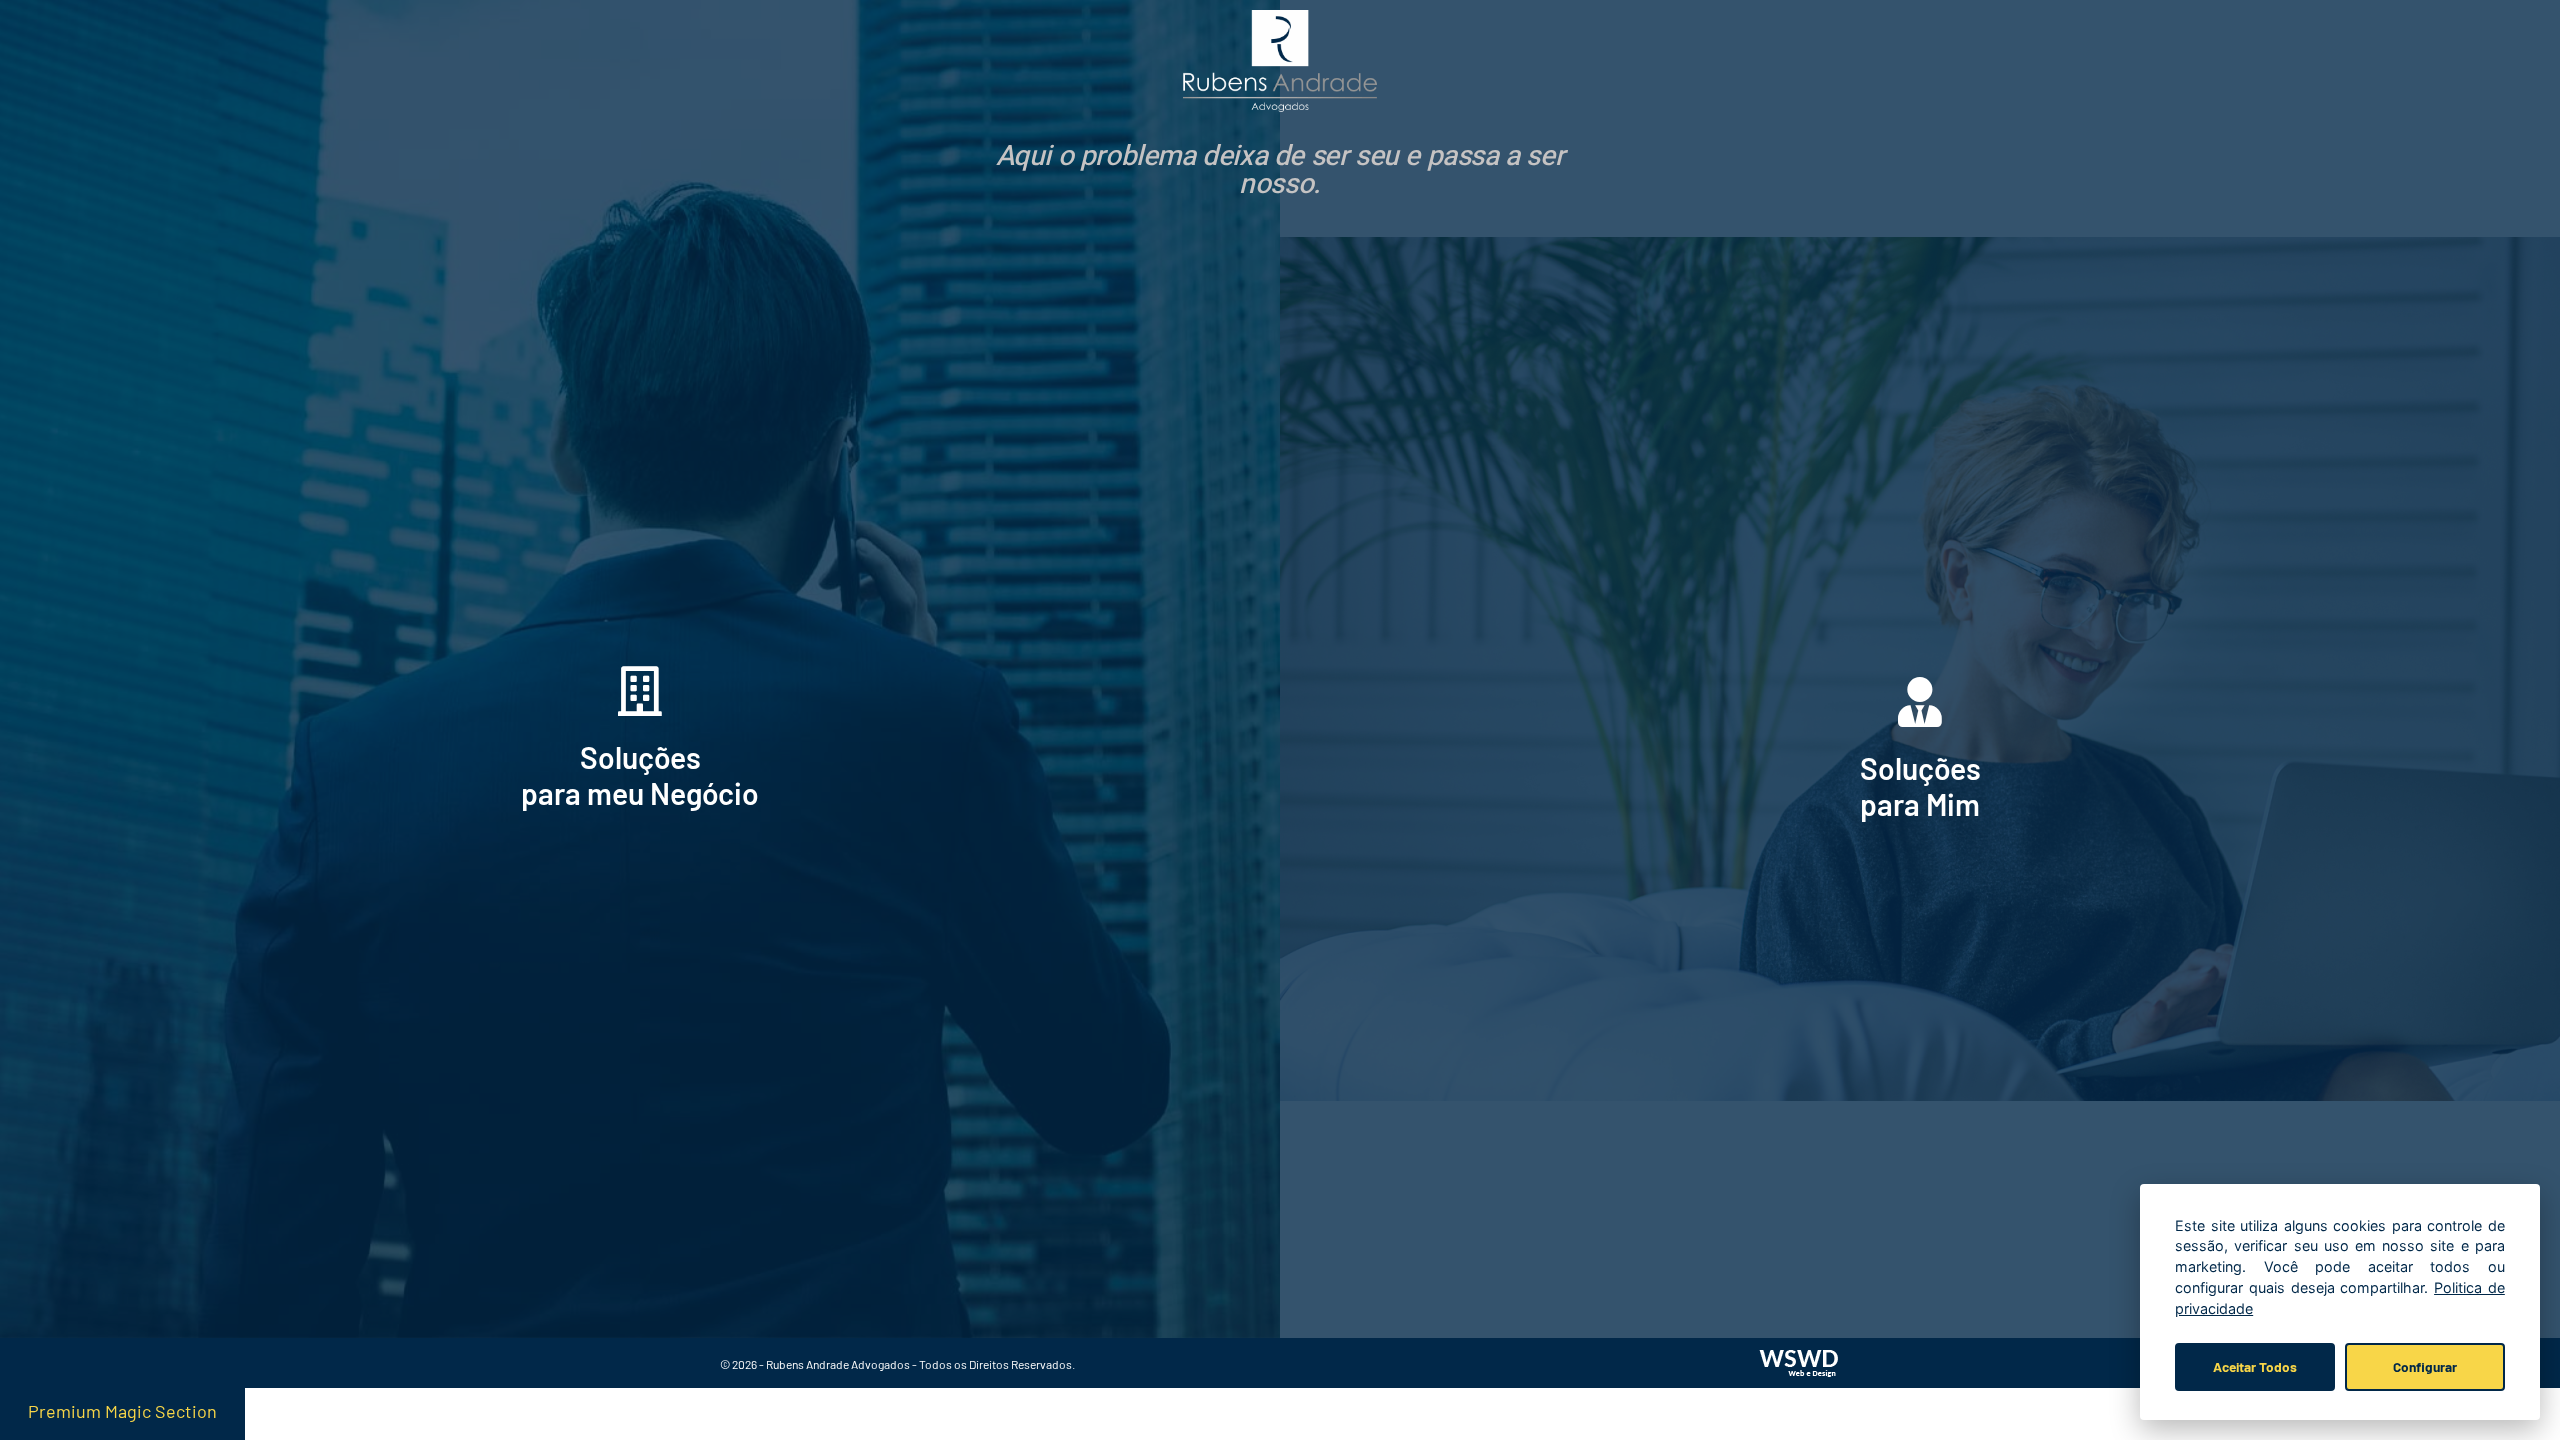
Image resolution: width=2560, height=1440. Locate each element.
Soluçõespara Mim (1920, 786)
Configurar (2425, 1366)
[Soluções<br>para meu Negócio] (640, 691)
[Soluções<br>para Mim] (1920, 702)
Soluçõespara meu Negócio (640, 775)
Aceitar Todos (2255, 1366)
